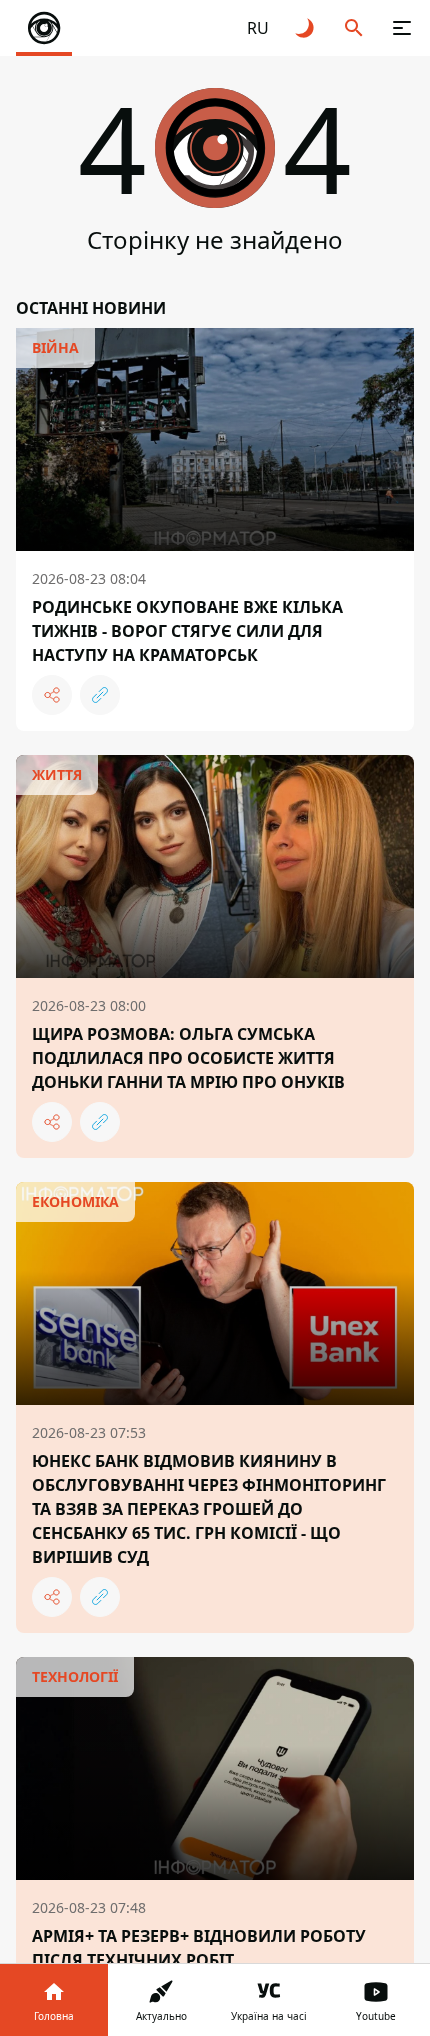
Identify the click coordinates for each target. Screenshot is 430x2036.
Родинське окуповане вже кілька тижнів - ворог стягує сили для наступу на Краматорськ (187, 631)
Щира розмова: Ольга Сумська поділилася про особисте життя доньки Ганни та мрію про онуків (188, 1058)
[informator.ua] (44, 28)
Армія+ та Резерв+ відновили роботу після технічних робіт (199, 1948)
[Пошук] (354, 28)
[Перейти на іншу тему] (306, 28)
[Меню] (402, 28)
